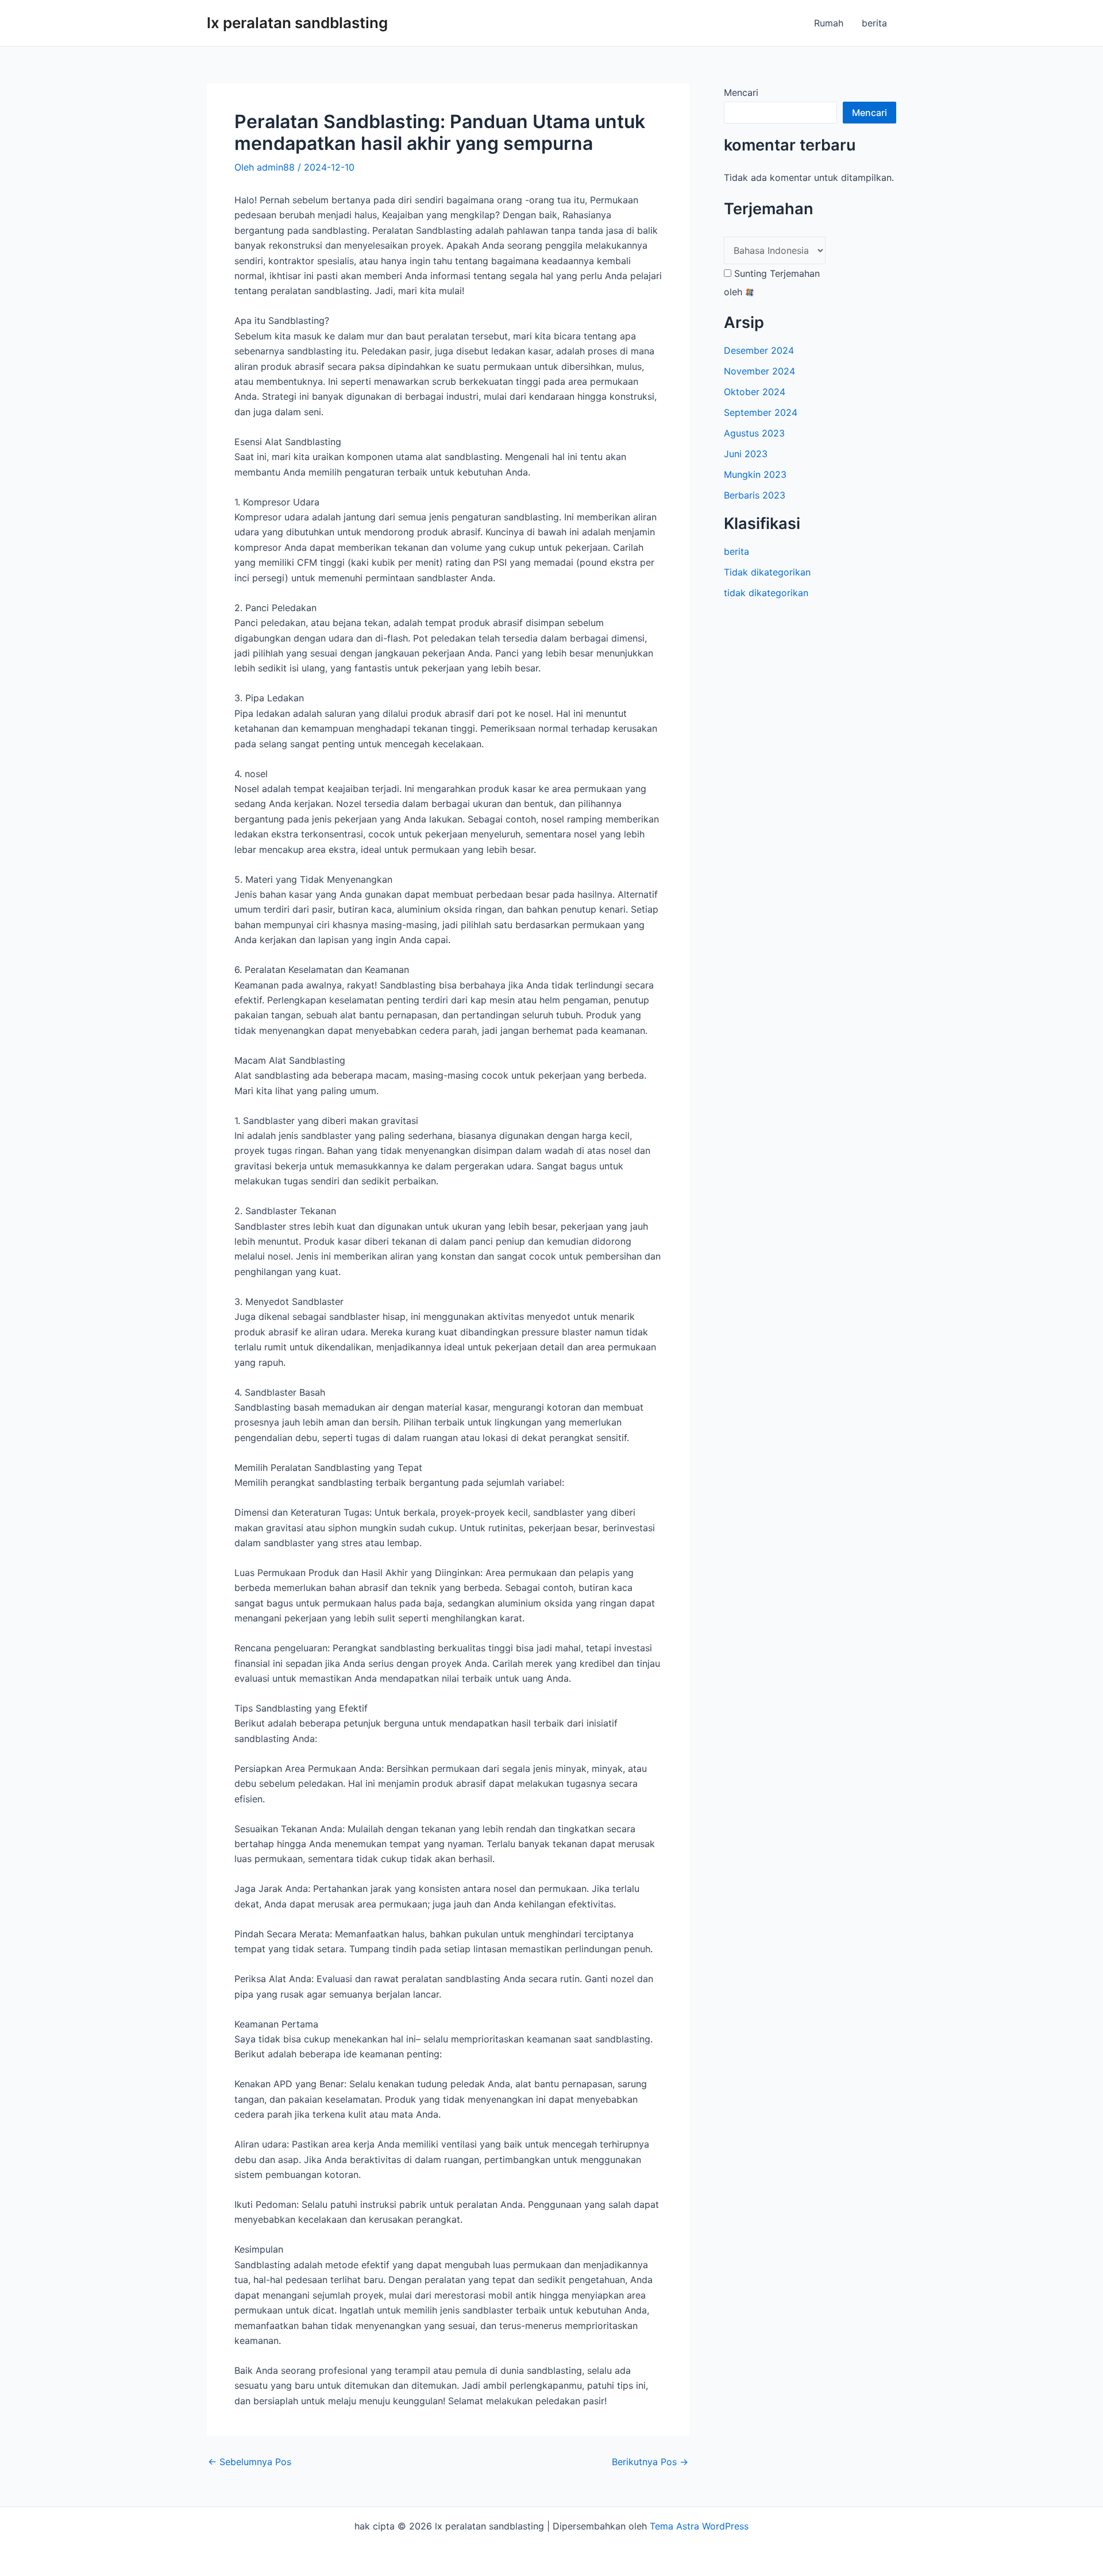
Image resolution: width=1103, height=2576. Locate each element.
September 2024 (761, 412)
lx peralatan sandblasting (297, 23)
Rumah (829, 23)
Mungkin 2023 (755, 474)
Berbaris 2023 (755, 495)
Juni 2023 (746, 454)
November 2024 (759, 371)
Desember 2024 (759, 350)
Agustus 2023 (754, 433)
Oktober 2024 (755, 392)
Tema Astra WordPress (699, 2526)
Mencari (741, 92)
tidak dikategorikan (766, 593)
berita (874, 23)
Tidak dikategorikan (767, 572)
